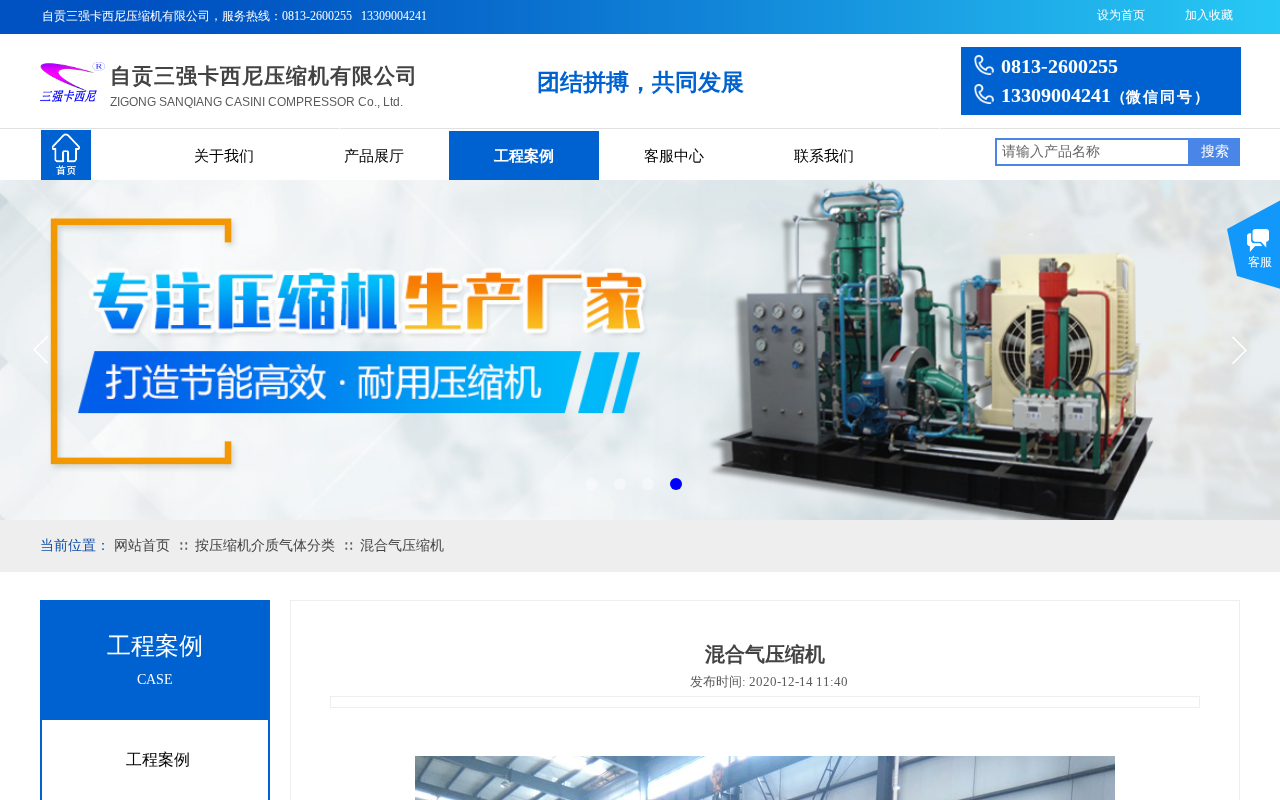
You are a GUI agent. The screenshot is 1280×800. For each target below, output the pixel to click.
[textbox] (1092, 152)
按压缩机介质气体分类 (265, 545)
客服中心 (674, 156)
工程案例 (524, 156)
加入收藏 (1209, 15)
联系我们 (824, 156)
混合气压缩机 (402, 545)
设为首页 (1121, 15)
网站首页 (142, 545)
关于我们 (224, 156)
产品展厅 (374, 156)
